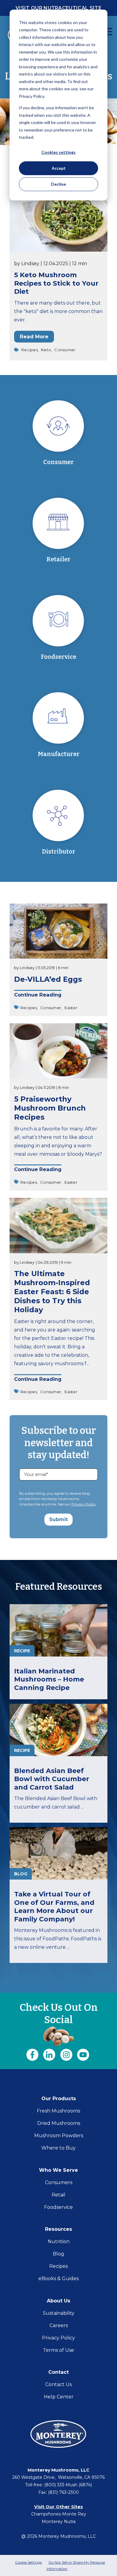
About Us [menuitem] (58, 2301)
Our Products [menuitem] (59, 2099)
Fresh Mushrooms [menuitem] (58, 2111)
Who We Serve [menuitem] (58, 2170)
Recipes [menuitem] (58, 2266)
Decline (58, 184)
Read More (34, 336)
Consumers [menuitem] (59, 2182)
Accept (59, 168)
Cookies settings (58, 152)
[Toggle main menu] (108, 32)
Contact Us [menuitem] (58, 2384)
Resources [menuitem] (58, 2229)
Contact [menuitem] (58, 2372)
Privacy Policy (84, 1504)
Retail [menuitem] (58, 2195)
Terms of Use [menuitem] (58, 2350)
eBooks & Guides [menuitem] (58, 2278)
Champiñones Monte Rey (59, 2514)
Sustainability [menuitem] (59, 2313)
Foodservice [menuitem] (58, 2207)
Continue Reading (38, 995)
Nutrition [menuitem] (59, 2241)
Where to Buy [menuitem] (58, 2148)
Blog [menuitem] (58, 2254)
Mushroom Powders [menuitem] (59, 2136)
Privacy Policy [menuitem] (58, 2338)
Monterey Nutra (59, 2522)
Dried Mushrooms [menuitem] (59, 2123)
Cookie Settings (28, 2562)
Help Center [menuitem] (59, 2397)
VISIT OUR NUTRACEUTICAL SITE (58, 8)
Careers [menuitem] (59, 2325)
